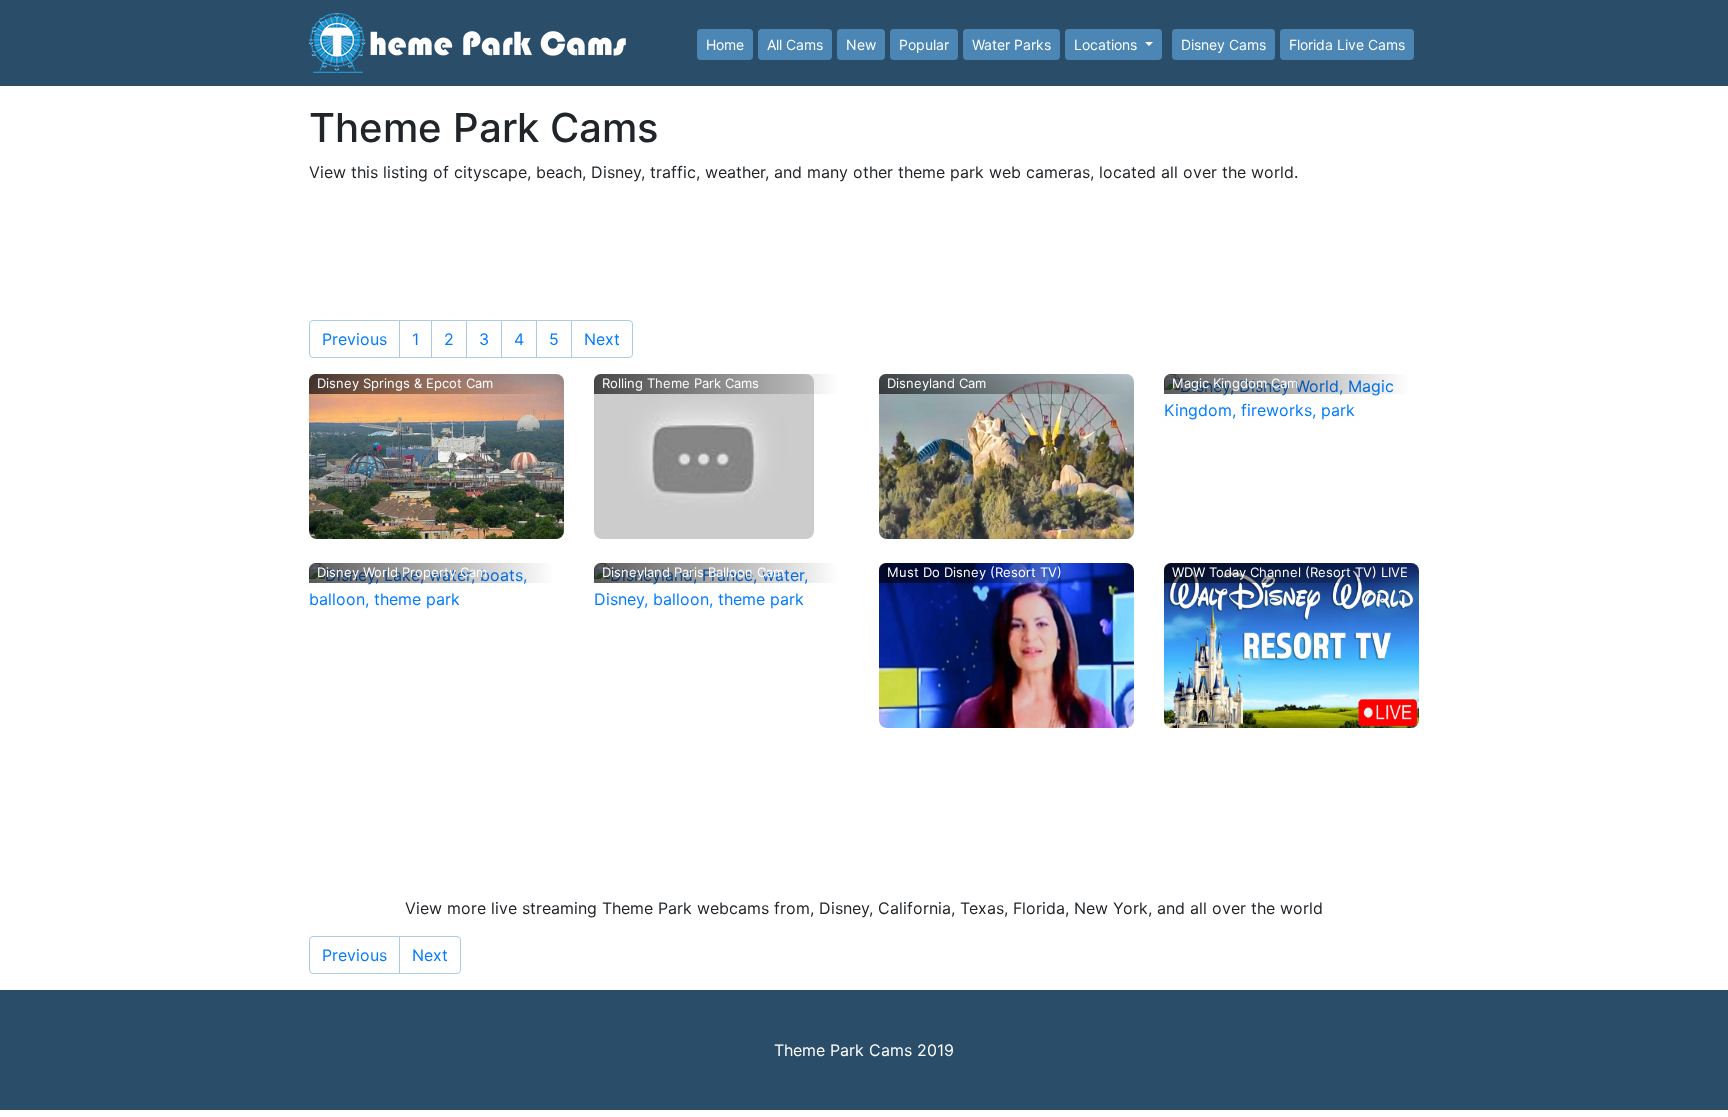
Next (602, 339)
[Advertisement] (864, 245)
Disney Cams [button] (1223, 44)
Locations (1107, 44)
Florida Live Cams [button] (1347, 44)
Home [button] (725, 44)
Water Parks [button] (1011, 44)
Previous (354, 339)
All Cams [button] (795, 44)
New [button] (861, 44)
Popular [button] (924, 44)
